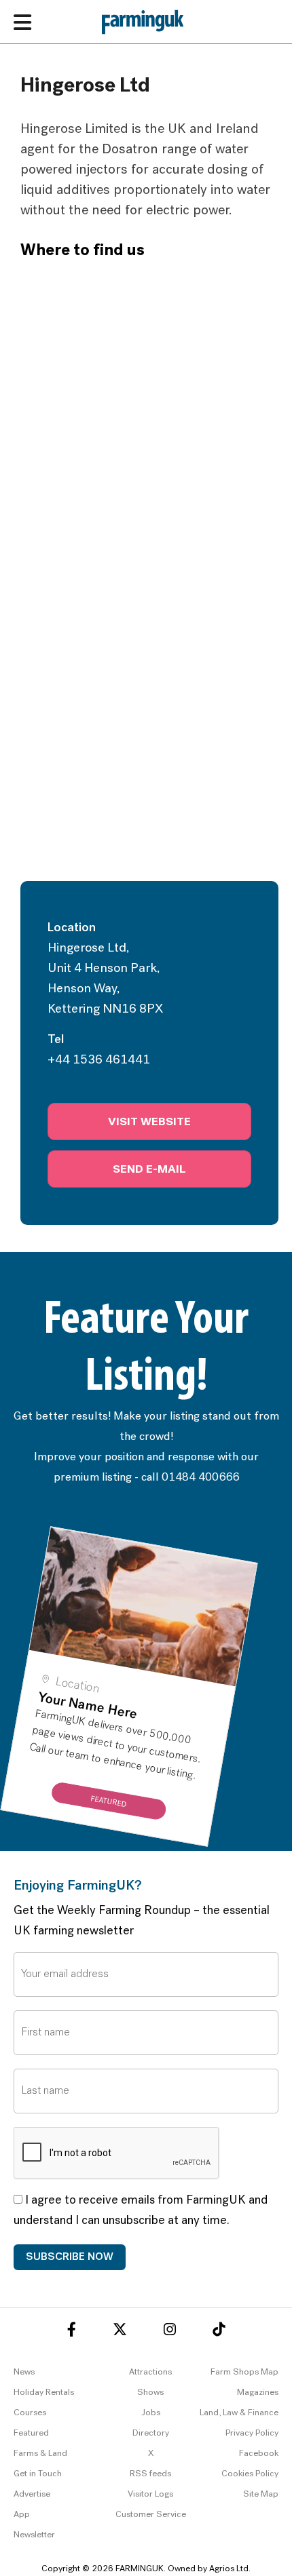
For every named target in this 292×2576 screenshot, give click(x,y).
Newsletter (34, 2535)
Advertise (32, 2494)
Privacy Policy (252, 2433)
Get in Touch (38, 2474)
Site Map (261, 2494)
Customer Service (151, 2515)
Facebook (259, 2454)
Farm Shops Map (244, 2372)
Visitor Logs (150, 2494)
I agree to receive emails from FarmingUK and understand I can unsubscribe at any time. (141, 2211)
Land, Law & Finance (239, 2413)
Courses (30, 2413)
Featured (31, 2433)
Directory (151, 2433)
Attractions (150, 2372)
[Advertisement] (146, 728)
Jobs (151, 2413)
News (24, 2372)
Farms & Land (40, 2454)
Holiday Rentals (44, 2393)
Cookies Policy (250, 2474)
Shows (150, 2393)
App (22, 2515)
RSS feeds (150, 2474)
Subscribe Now (70, 2257)
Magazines (258, 2393)
